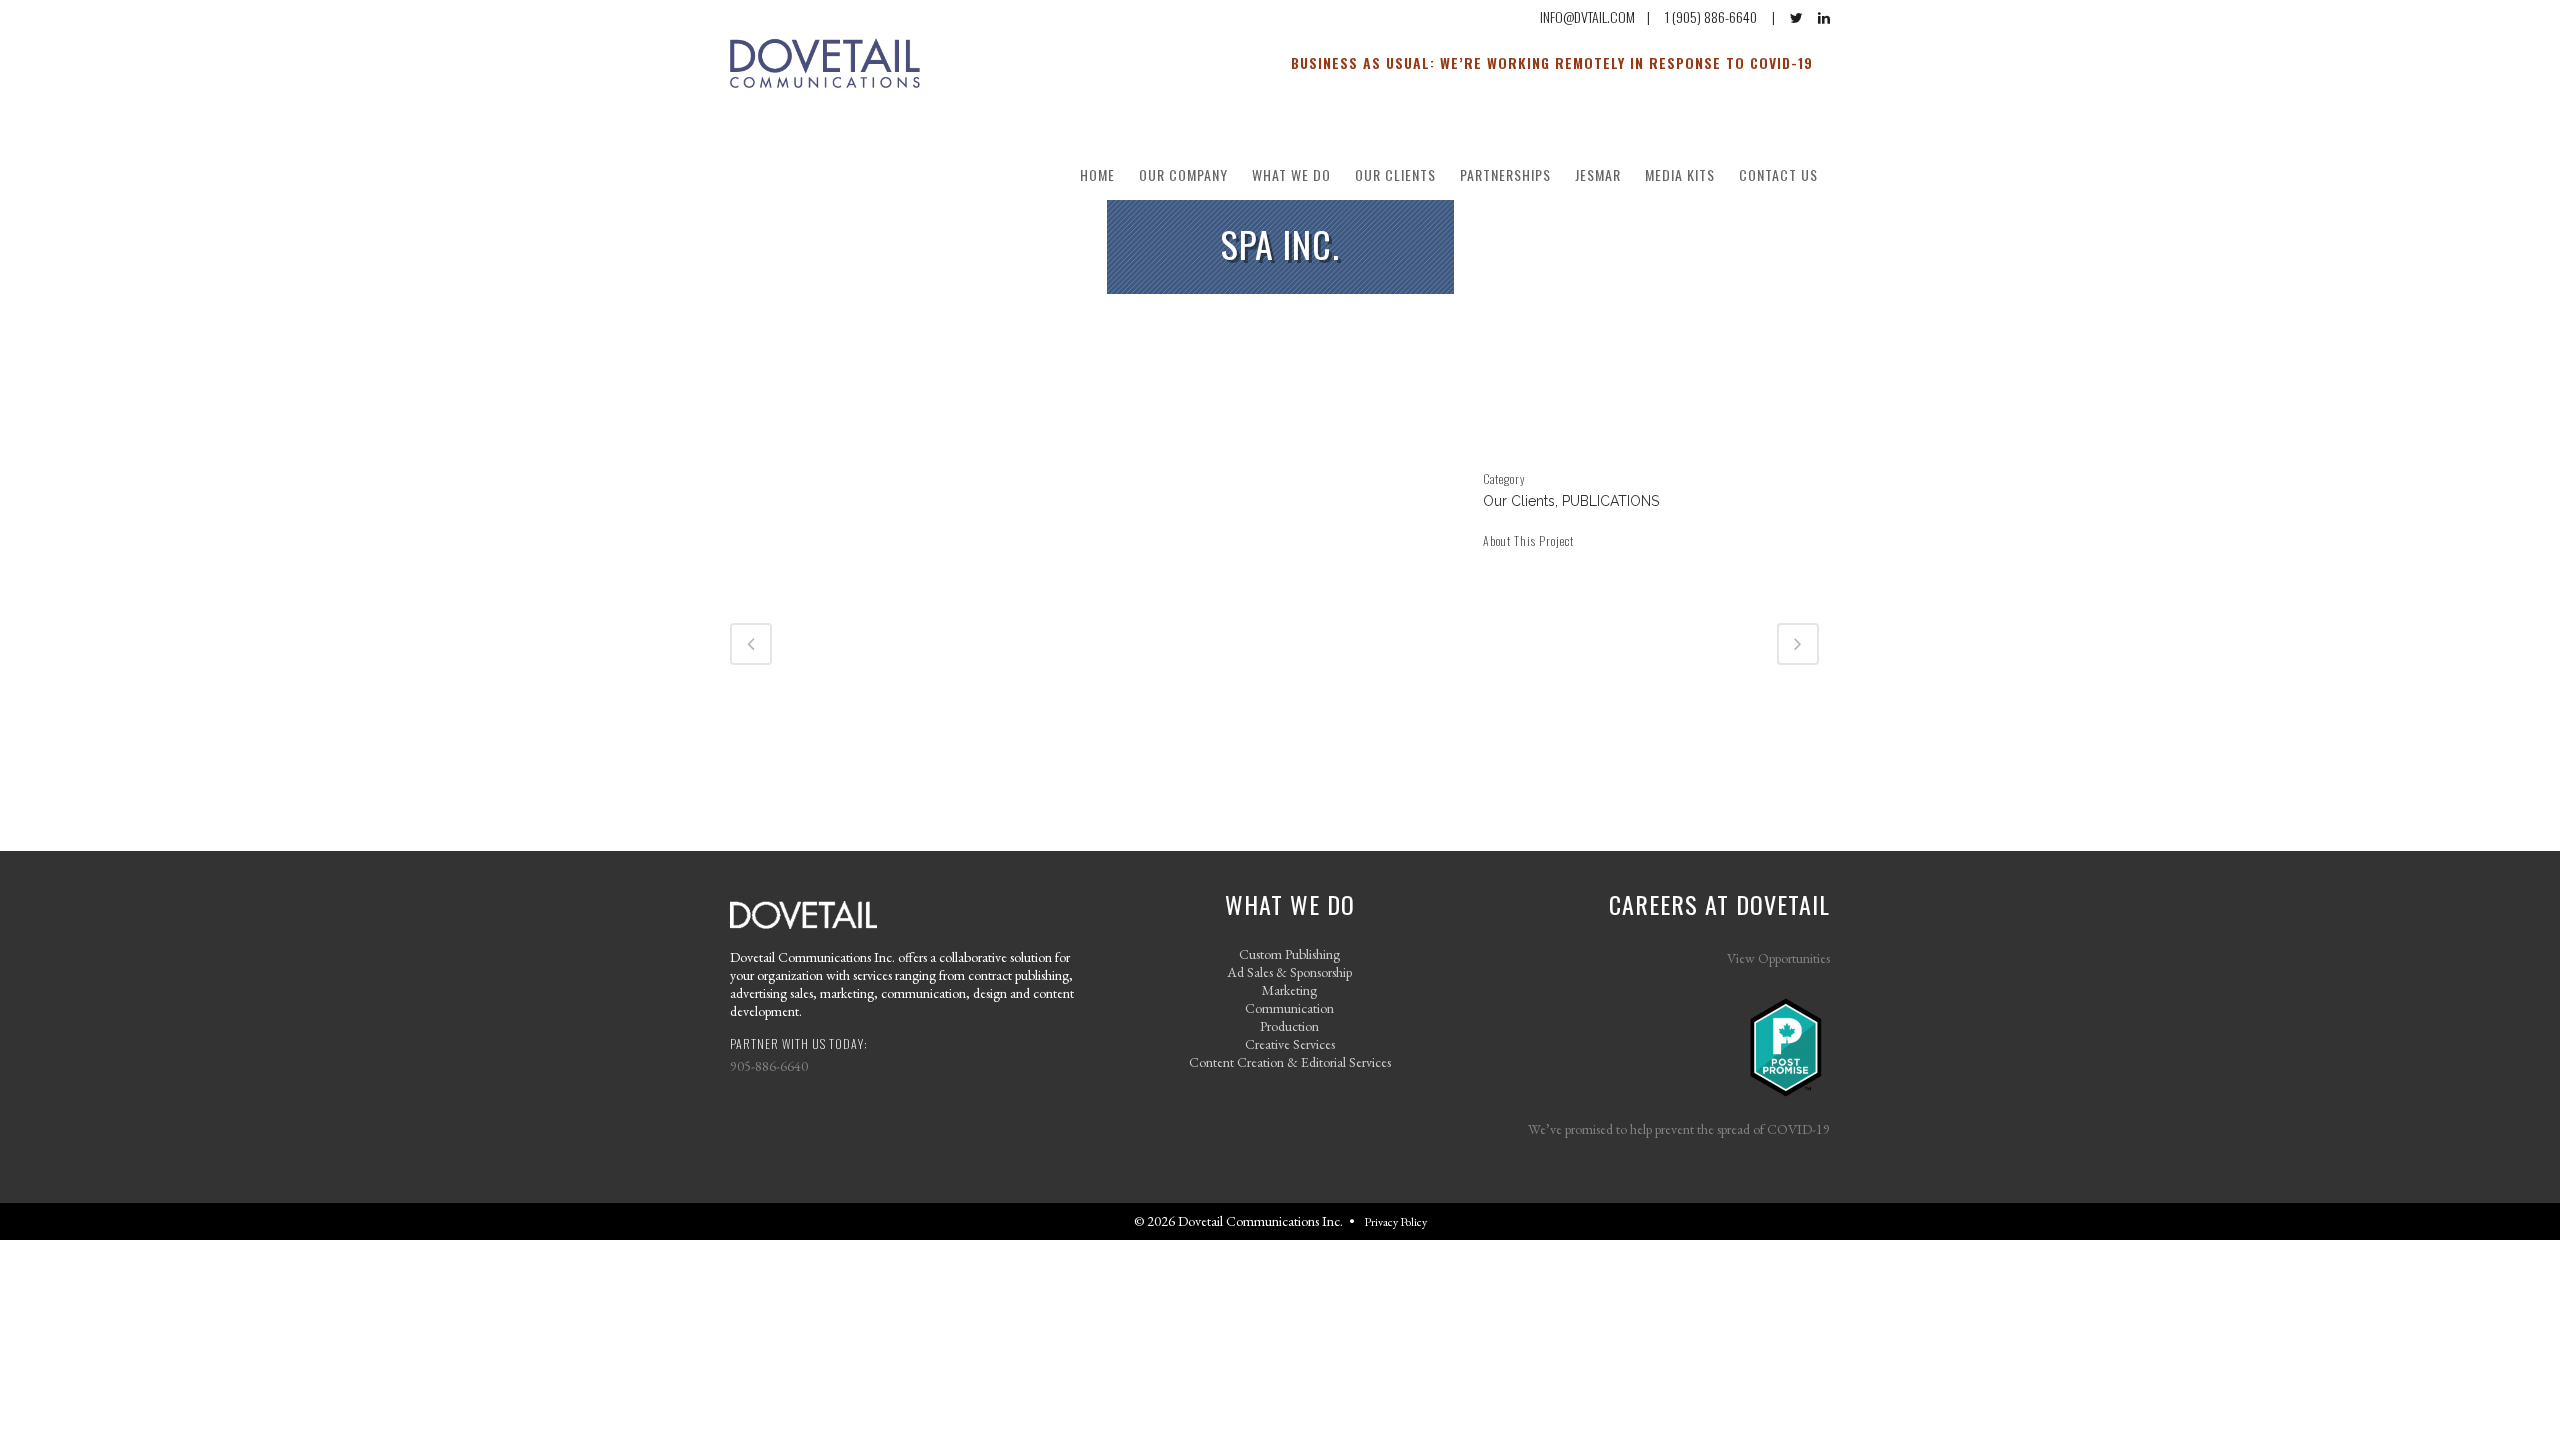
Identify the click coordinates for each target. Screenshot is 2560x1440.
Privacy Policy (1395, 1222)
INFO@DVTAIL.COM (1587, 16)
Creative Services (1290, 1044)
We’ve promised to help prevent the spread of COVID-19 (1679, 1129)
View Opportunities (1778, 958)
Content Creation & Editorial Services (1290, 1062)
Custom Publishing (1289, 954)
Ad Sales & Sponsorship (1289, 972)
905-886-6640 (769, 1066)
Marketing (1289, 990)
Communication (1289, 1008)
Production (1289, 1026)
